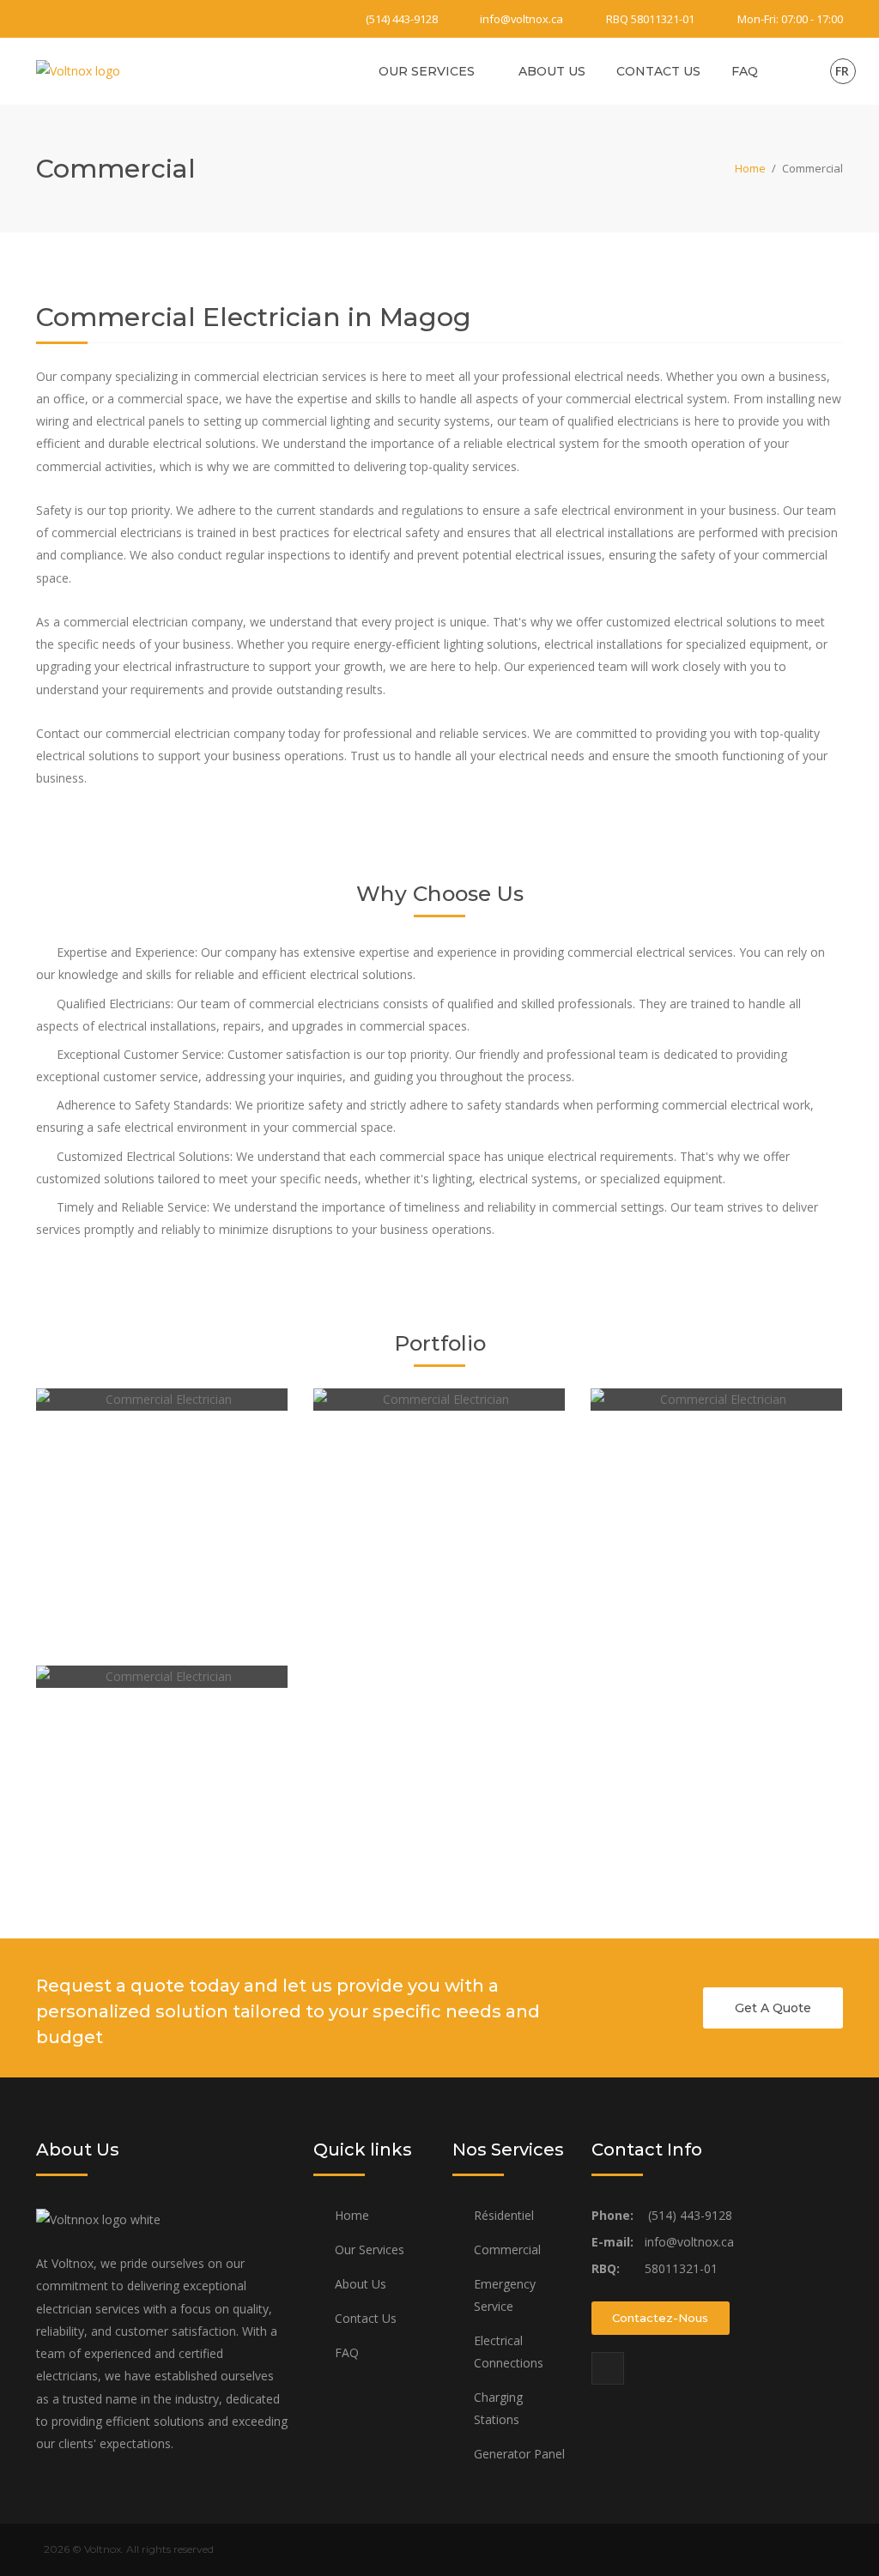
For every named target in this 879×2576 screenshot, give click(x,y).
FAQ (745, 71)
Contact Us (658, 71)
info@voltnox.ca (521, 19)
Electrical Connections (509, 2352)
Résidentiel (504, 2215)
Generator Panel (519, 2454)
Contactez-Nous (660, 2318)
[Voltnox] (78, 70)
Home (750, 168)
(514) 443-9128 (402, 19)
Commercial (507, 2249)
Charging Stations (498, 2408)
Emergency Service (505, 2295)
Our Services (427, 71)
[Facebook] (46, 19)
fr (842, 71)
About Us (552, 71)
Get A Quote (773, 2008)
